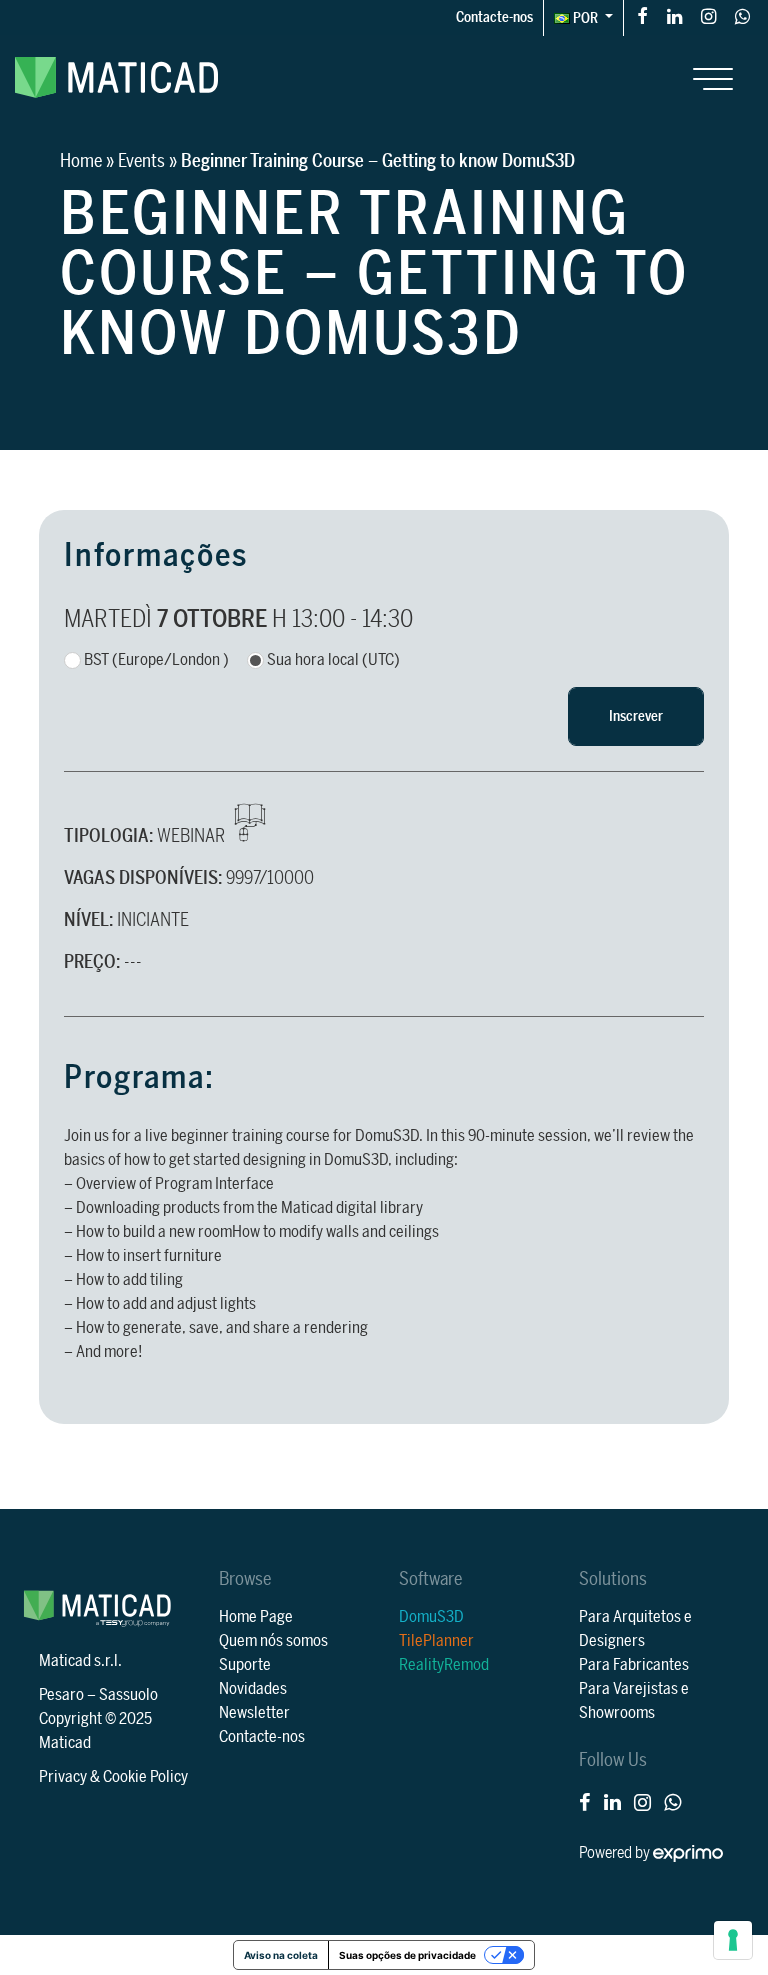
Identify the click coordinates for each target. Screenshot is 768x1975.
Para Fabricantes (634, 1665)
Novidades (253, 1689)
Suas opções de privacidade (407, 1955)
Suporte (245, 1665)
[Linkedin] (674, 15)
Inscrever (636, 716)
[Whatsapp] (742, 15)
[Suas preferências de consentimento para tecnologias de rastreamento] (733, 1940)
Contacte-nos (494, 17)
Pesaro (61, 1695)
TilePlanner (436, 1641)
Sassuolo (128, 1695)
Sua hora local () (333, 660)
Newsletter (254, 1713)
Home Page (256, 1617)
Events (141, 161)
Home (81, 161)
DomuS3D (431, 1617)
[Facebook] (642, 15)
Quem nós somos (273, 1641)
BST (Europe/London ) (156, 660)
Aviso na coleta (281, 1955)
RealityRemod (444, 1665)
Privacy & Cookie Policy (113, 1777)
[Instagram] (708, 15)
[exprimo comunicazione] (688, 1853)
